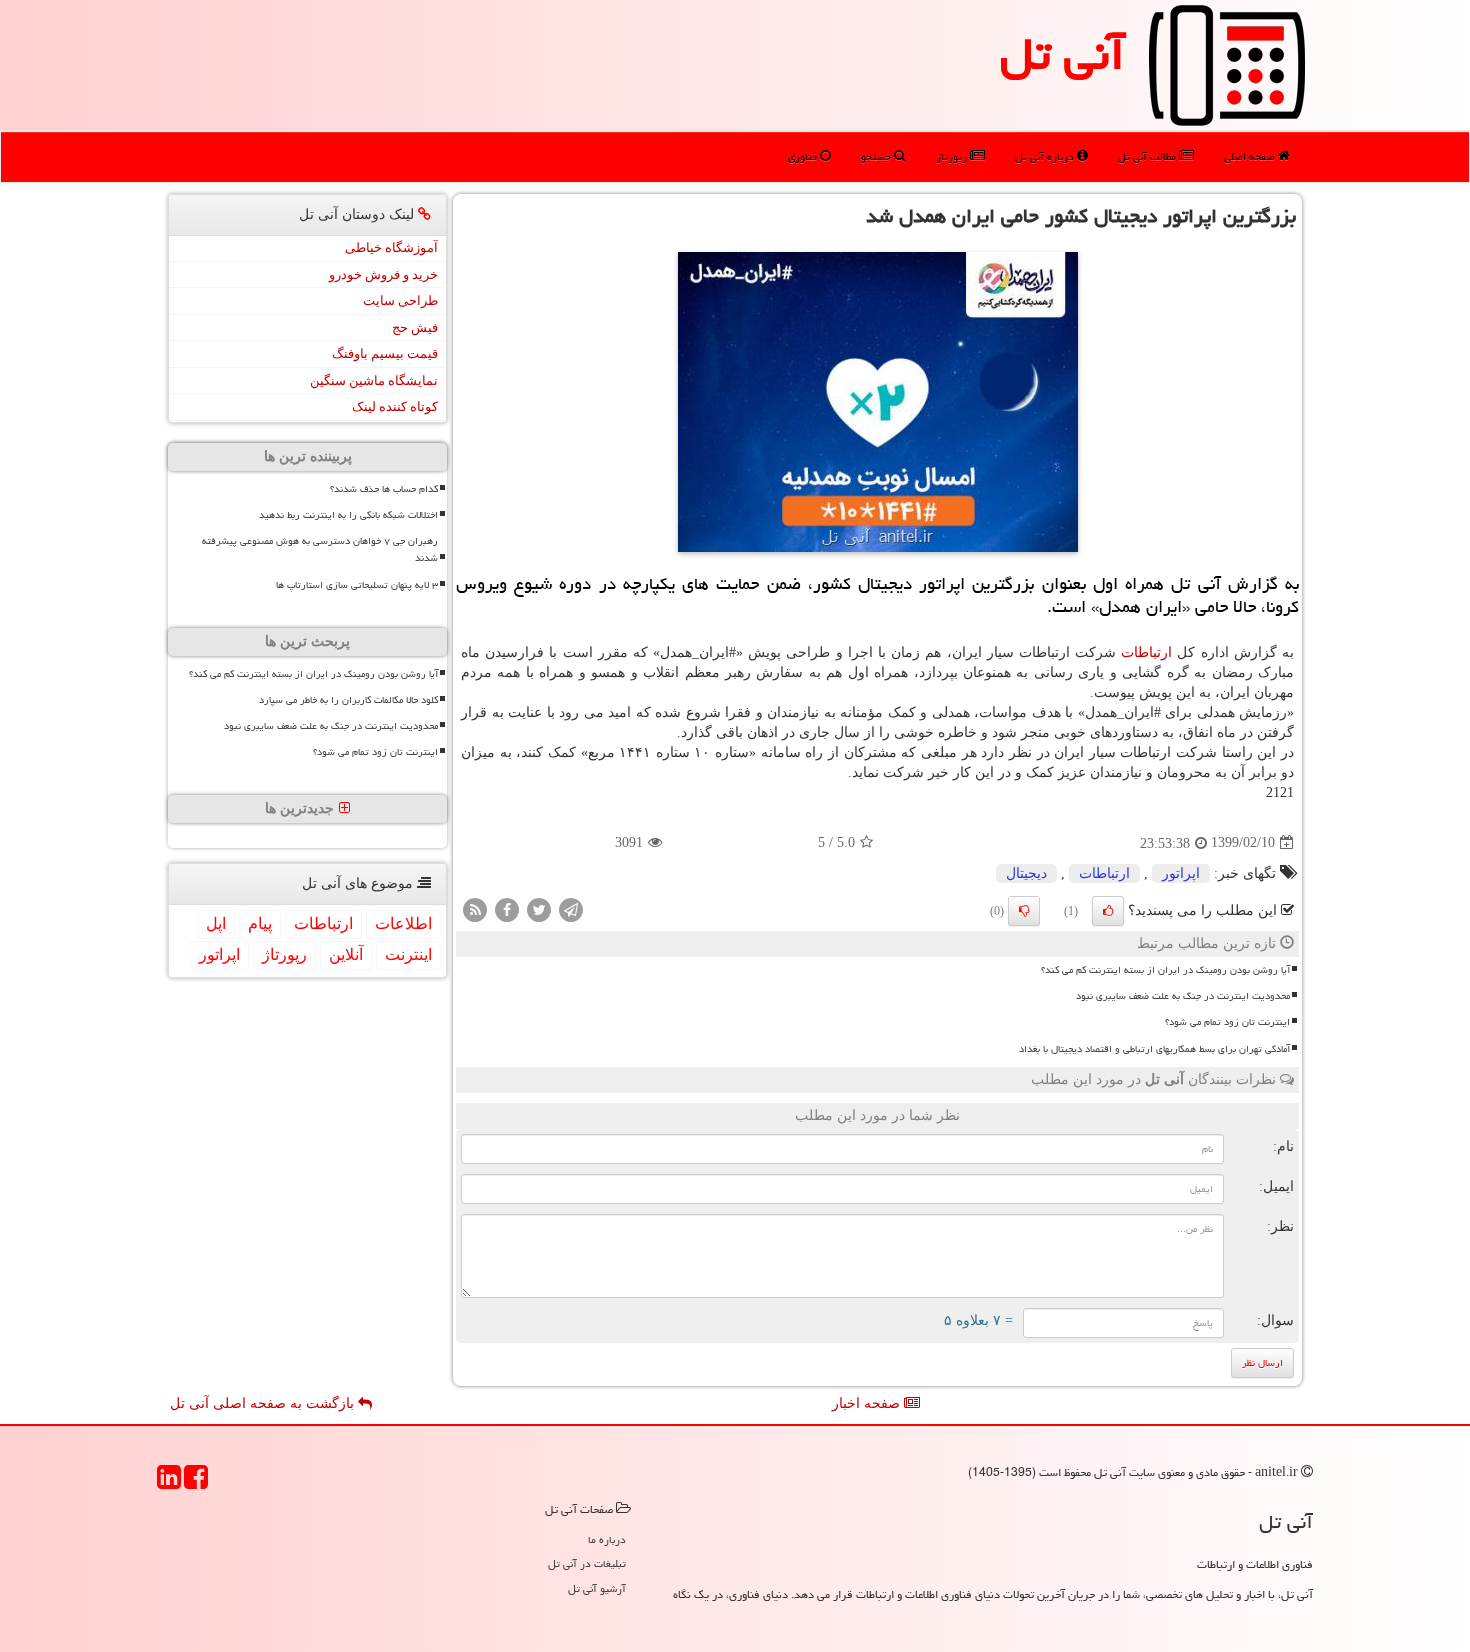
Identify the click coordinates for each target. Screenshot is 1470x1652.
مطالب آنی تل (1148, 156)
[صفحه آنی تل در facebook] (196, 1483)
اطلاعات (403, 923)
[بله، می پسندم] (1108, 911)
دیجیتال (1026, 873)
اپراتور (1181, 873)
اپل (216, 923)
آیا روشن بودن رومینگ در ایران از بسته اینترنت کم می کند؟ (1165, 970)
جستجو (877, 156)
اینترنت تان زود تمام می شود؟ (1227, 1022)
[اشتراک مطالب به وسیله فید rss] (475, 908)
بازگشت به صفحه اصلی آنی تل (264, 1403)
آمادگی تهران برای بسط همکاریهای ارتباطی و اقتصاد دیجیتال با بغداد (1154, 1049)
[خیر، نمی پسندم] (1024, 911)
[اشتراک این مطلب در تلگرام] (571, 908)
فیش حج (415, 327)
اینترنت (408, 954)
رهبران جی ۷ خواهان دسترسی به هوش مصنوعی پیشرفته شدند (320, 549)
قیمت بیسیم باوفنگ (385, 353)
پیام (260, 923)
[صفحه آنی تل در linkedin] (169, 1483)
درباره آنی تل (1046, 156)
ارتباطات (1146, 652)
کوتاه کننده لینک (395, 406)
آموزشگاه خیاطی (391, 247)
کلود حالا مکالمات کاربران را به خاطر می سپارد (348, 700)
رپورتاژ (953, 156)
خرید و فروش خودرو (383, 274)
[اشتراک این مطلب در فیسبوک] (507, 908)
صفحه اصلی (1251, 156)
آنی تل (1062, 54)
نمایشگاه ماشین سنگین (374, 380)
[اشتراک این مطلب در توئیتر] (539, 908)
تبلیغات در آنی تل (587, 1563)
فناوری (804, 156)
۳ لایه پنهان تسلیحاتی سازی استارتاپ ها (357, 585)
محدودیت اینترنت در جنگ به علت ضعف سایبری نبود (1183, 996)
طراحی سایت (400, 300)
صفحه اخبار (868, 1403)
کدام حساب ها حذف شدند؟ (384, 489)
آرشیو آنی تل (597, 1588)
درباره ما (607, 1539)
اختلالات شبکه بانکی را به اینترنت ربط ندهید (348, 515)
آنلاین (346, 954)
